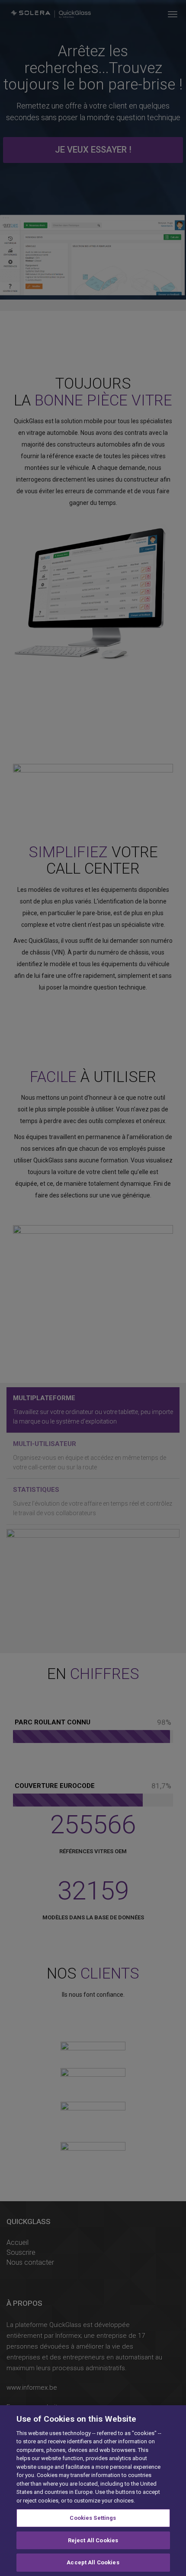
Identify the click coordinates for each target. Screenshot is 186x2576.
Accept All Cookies (93, 2562)
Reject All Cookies (93, 2540)
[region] (93, 2491)
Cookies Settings (93, 2518)
